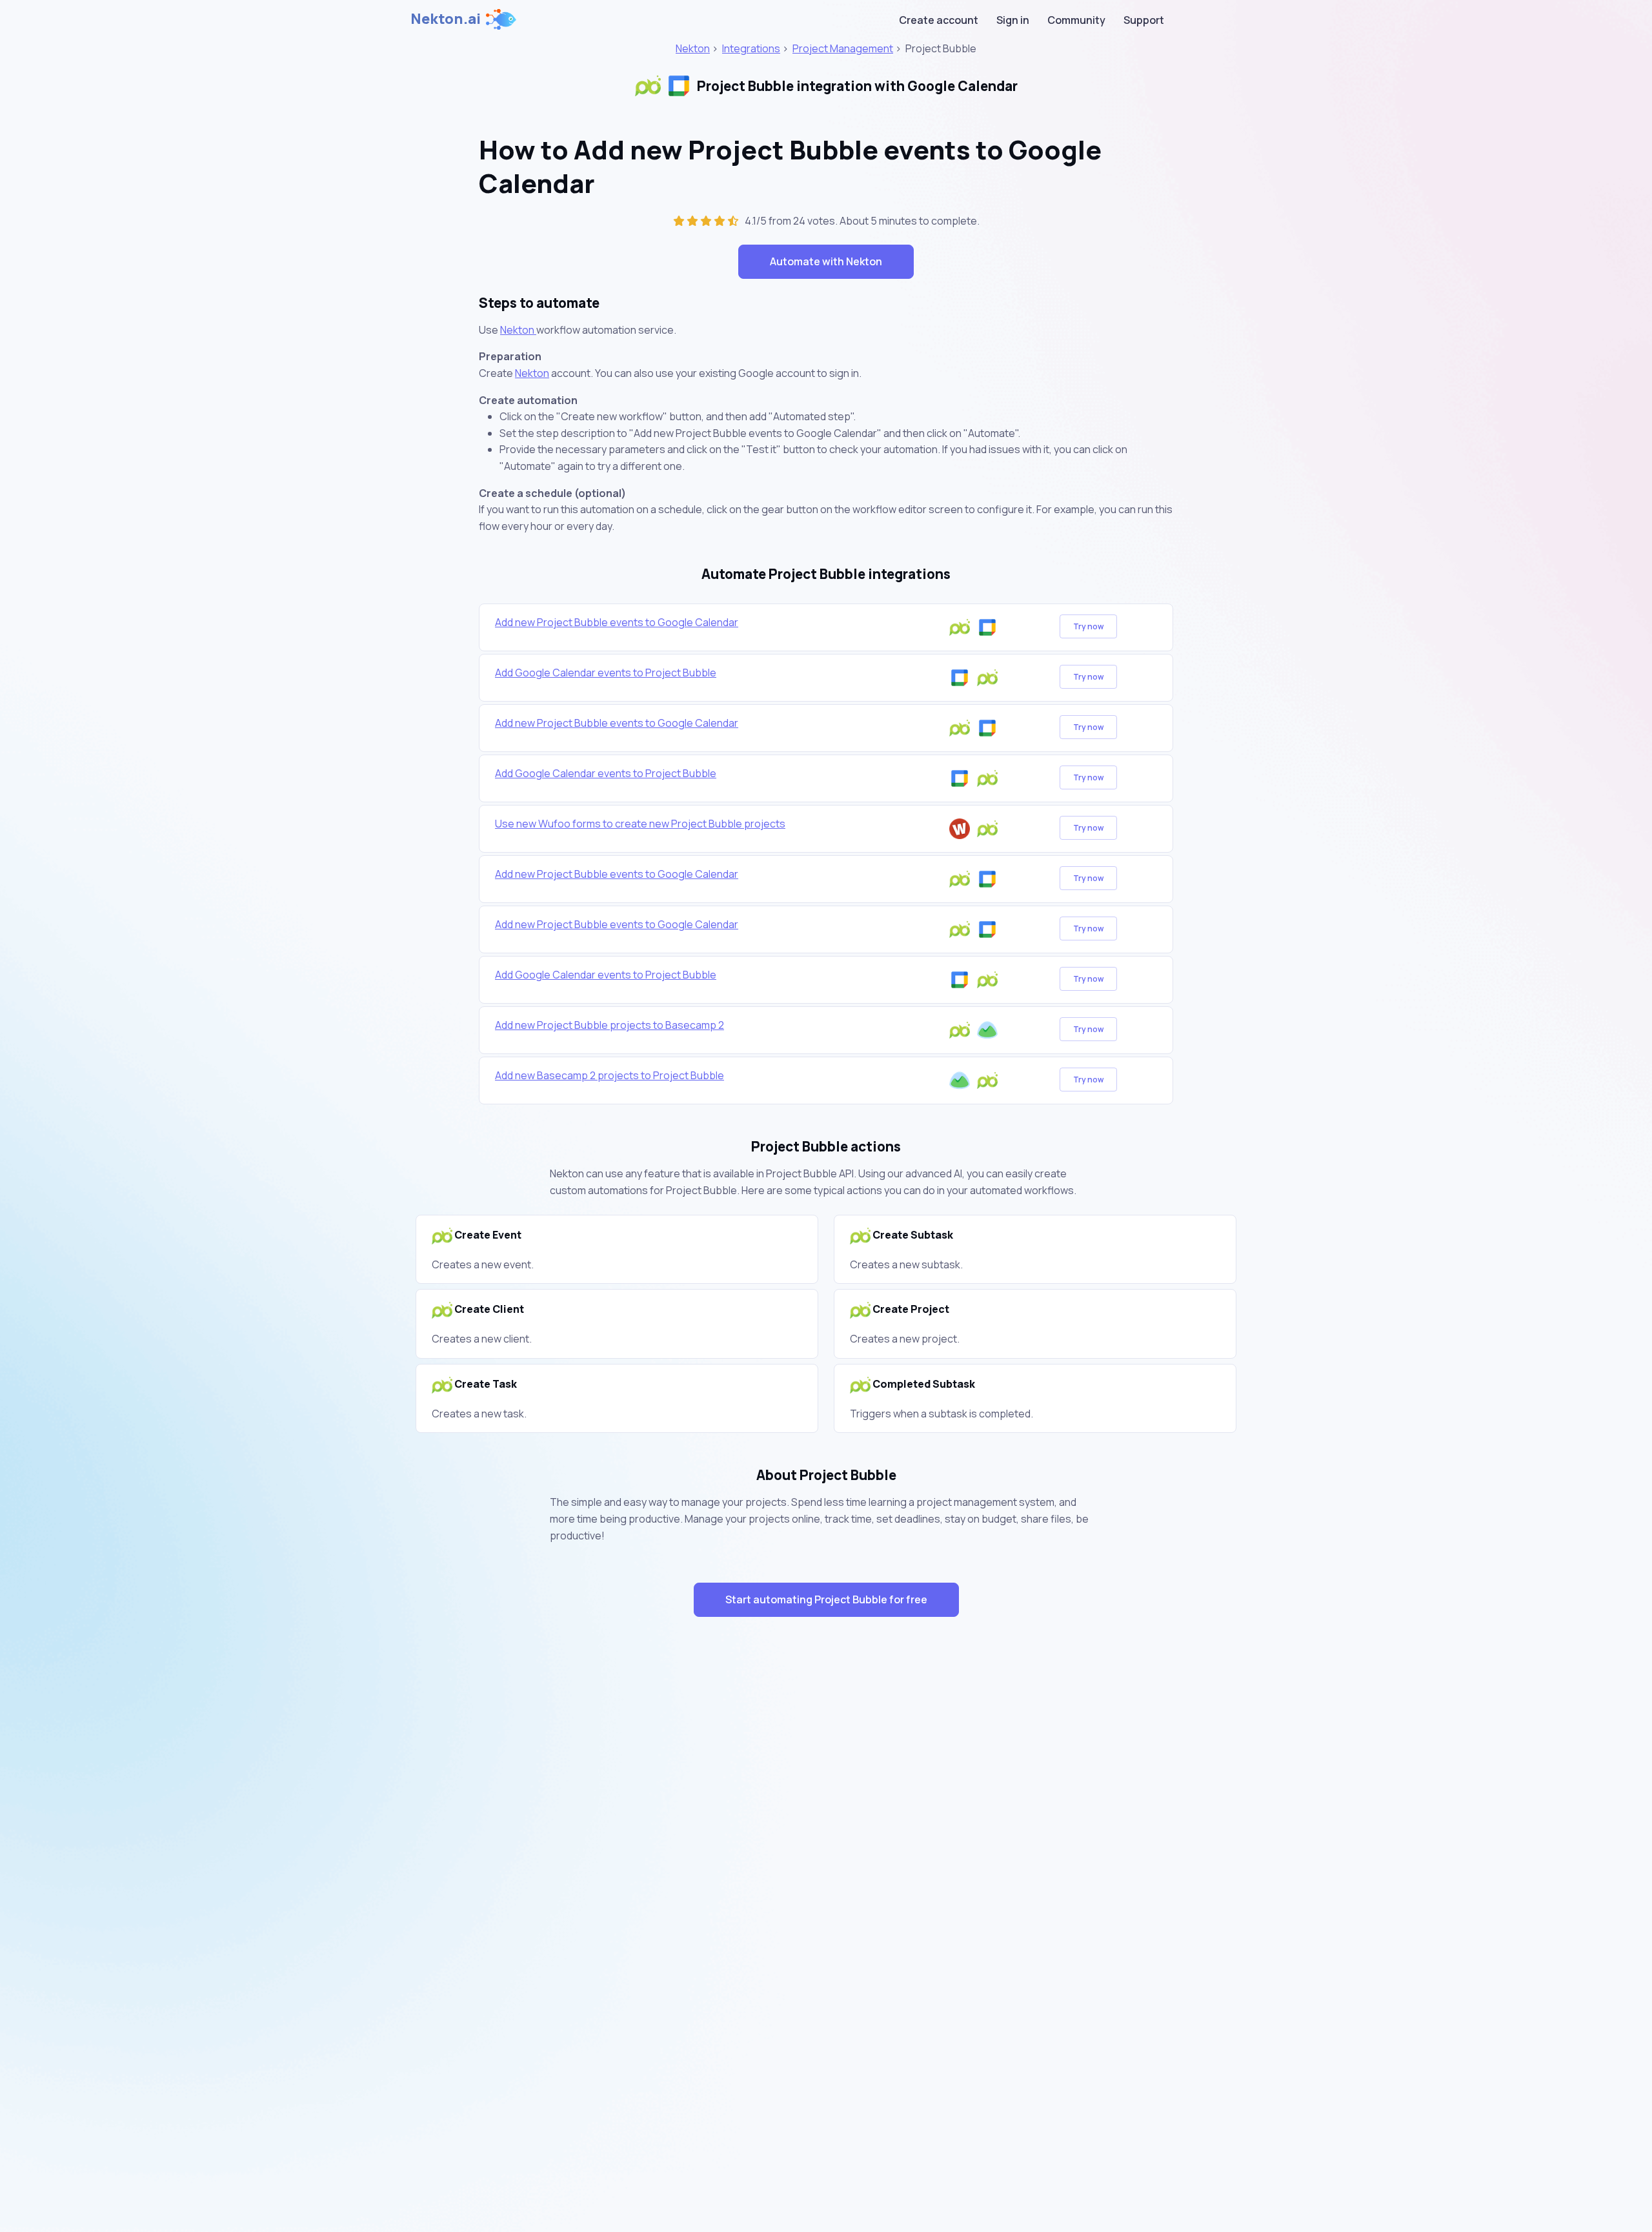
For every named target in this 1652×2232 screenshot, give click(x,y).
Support (1144, 20)
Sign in (1013, 20)
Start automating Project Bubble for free (826, 1599)
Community (1076, 20)
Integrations (751, 48)
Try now (1088, 626)
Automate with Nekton (826, 261)
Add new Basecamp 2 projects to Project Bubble (609, 1075)
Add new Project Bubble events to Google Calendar (617, 622)
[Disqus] (826, 1857)
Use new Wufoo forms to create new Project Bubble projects (640, 824)
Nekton (693, 48)
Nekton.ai (446, 19)
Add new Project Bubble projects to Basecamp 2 (609, 1025)
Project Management (843, 48)
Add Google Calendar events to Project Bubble (606, 673)
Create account (939, 20)
